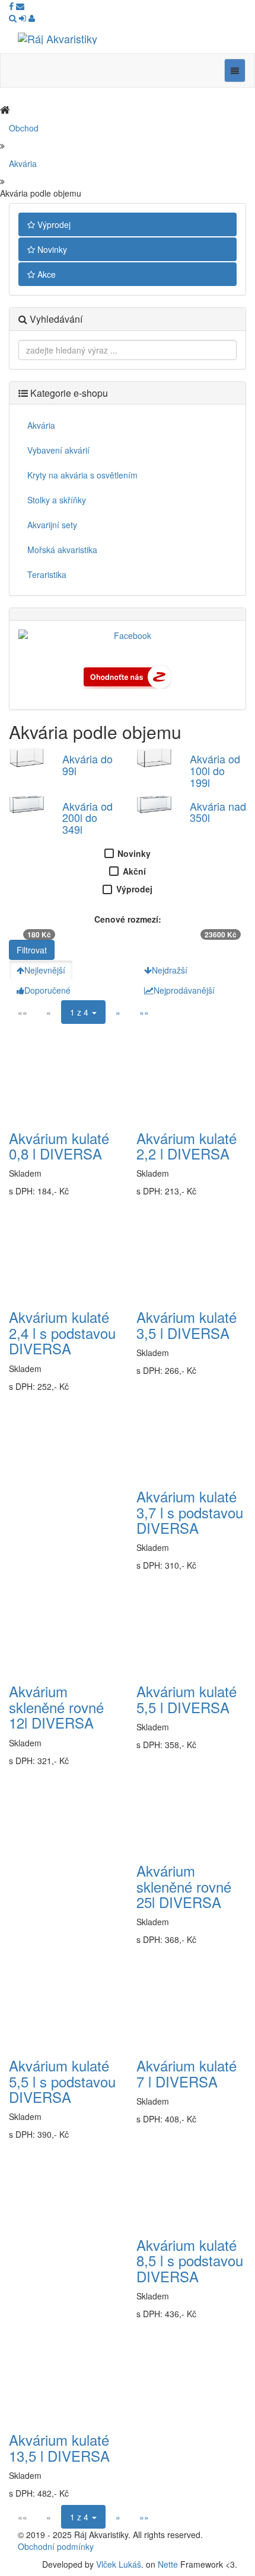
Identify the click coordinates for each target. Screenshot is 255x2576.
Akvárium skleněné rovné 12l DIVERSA (56, 1707)
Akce (45, 274)
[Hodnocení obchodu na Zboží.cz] (128, 676)
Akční (134, 871)
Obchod (24, 128)
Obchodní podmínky (56, 2546)
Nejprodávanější (184, 990)
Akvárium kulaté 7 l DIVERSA (187, 2073)
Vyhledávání (55, 319)
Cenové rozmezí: (128, 919)
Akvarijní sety (52, 525)
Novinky (51, 249)
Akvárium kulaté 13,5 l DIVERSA (59, 2447)
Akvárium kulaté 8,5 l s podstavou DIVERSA (190, 2260)
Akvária (23, 163)
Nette (168, 2564)
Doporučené (47, 990)
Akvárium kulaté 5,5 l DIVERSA (187, 1699)
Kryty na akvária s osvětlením (82, 475)
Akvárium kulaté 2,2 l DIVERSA (187, 1146)
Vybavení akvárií (58, 450)
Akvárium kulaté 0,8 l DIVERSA (59, 1146)
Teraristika (47, 574)
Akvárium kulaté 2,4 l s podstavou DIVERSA (62, 1332)
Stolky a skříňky (57, 500)
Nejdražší (170, 970)
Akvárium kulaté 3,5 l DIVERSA (187, 1324)
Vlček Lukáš (119, 2564)
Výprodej (53, 224)
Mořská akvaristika (62, 550)
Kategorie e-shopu (68, 393)
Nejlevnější (45, 970)
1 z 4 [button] (80, 1012)
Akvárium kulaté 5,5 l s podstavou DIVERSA (62, 2081)
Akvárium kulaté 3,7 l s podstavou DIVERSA (190, 1512)
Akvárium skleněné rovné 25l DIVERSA (184, 1886)
